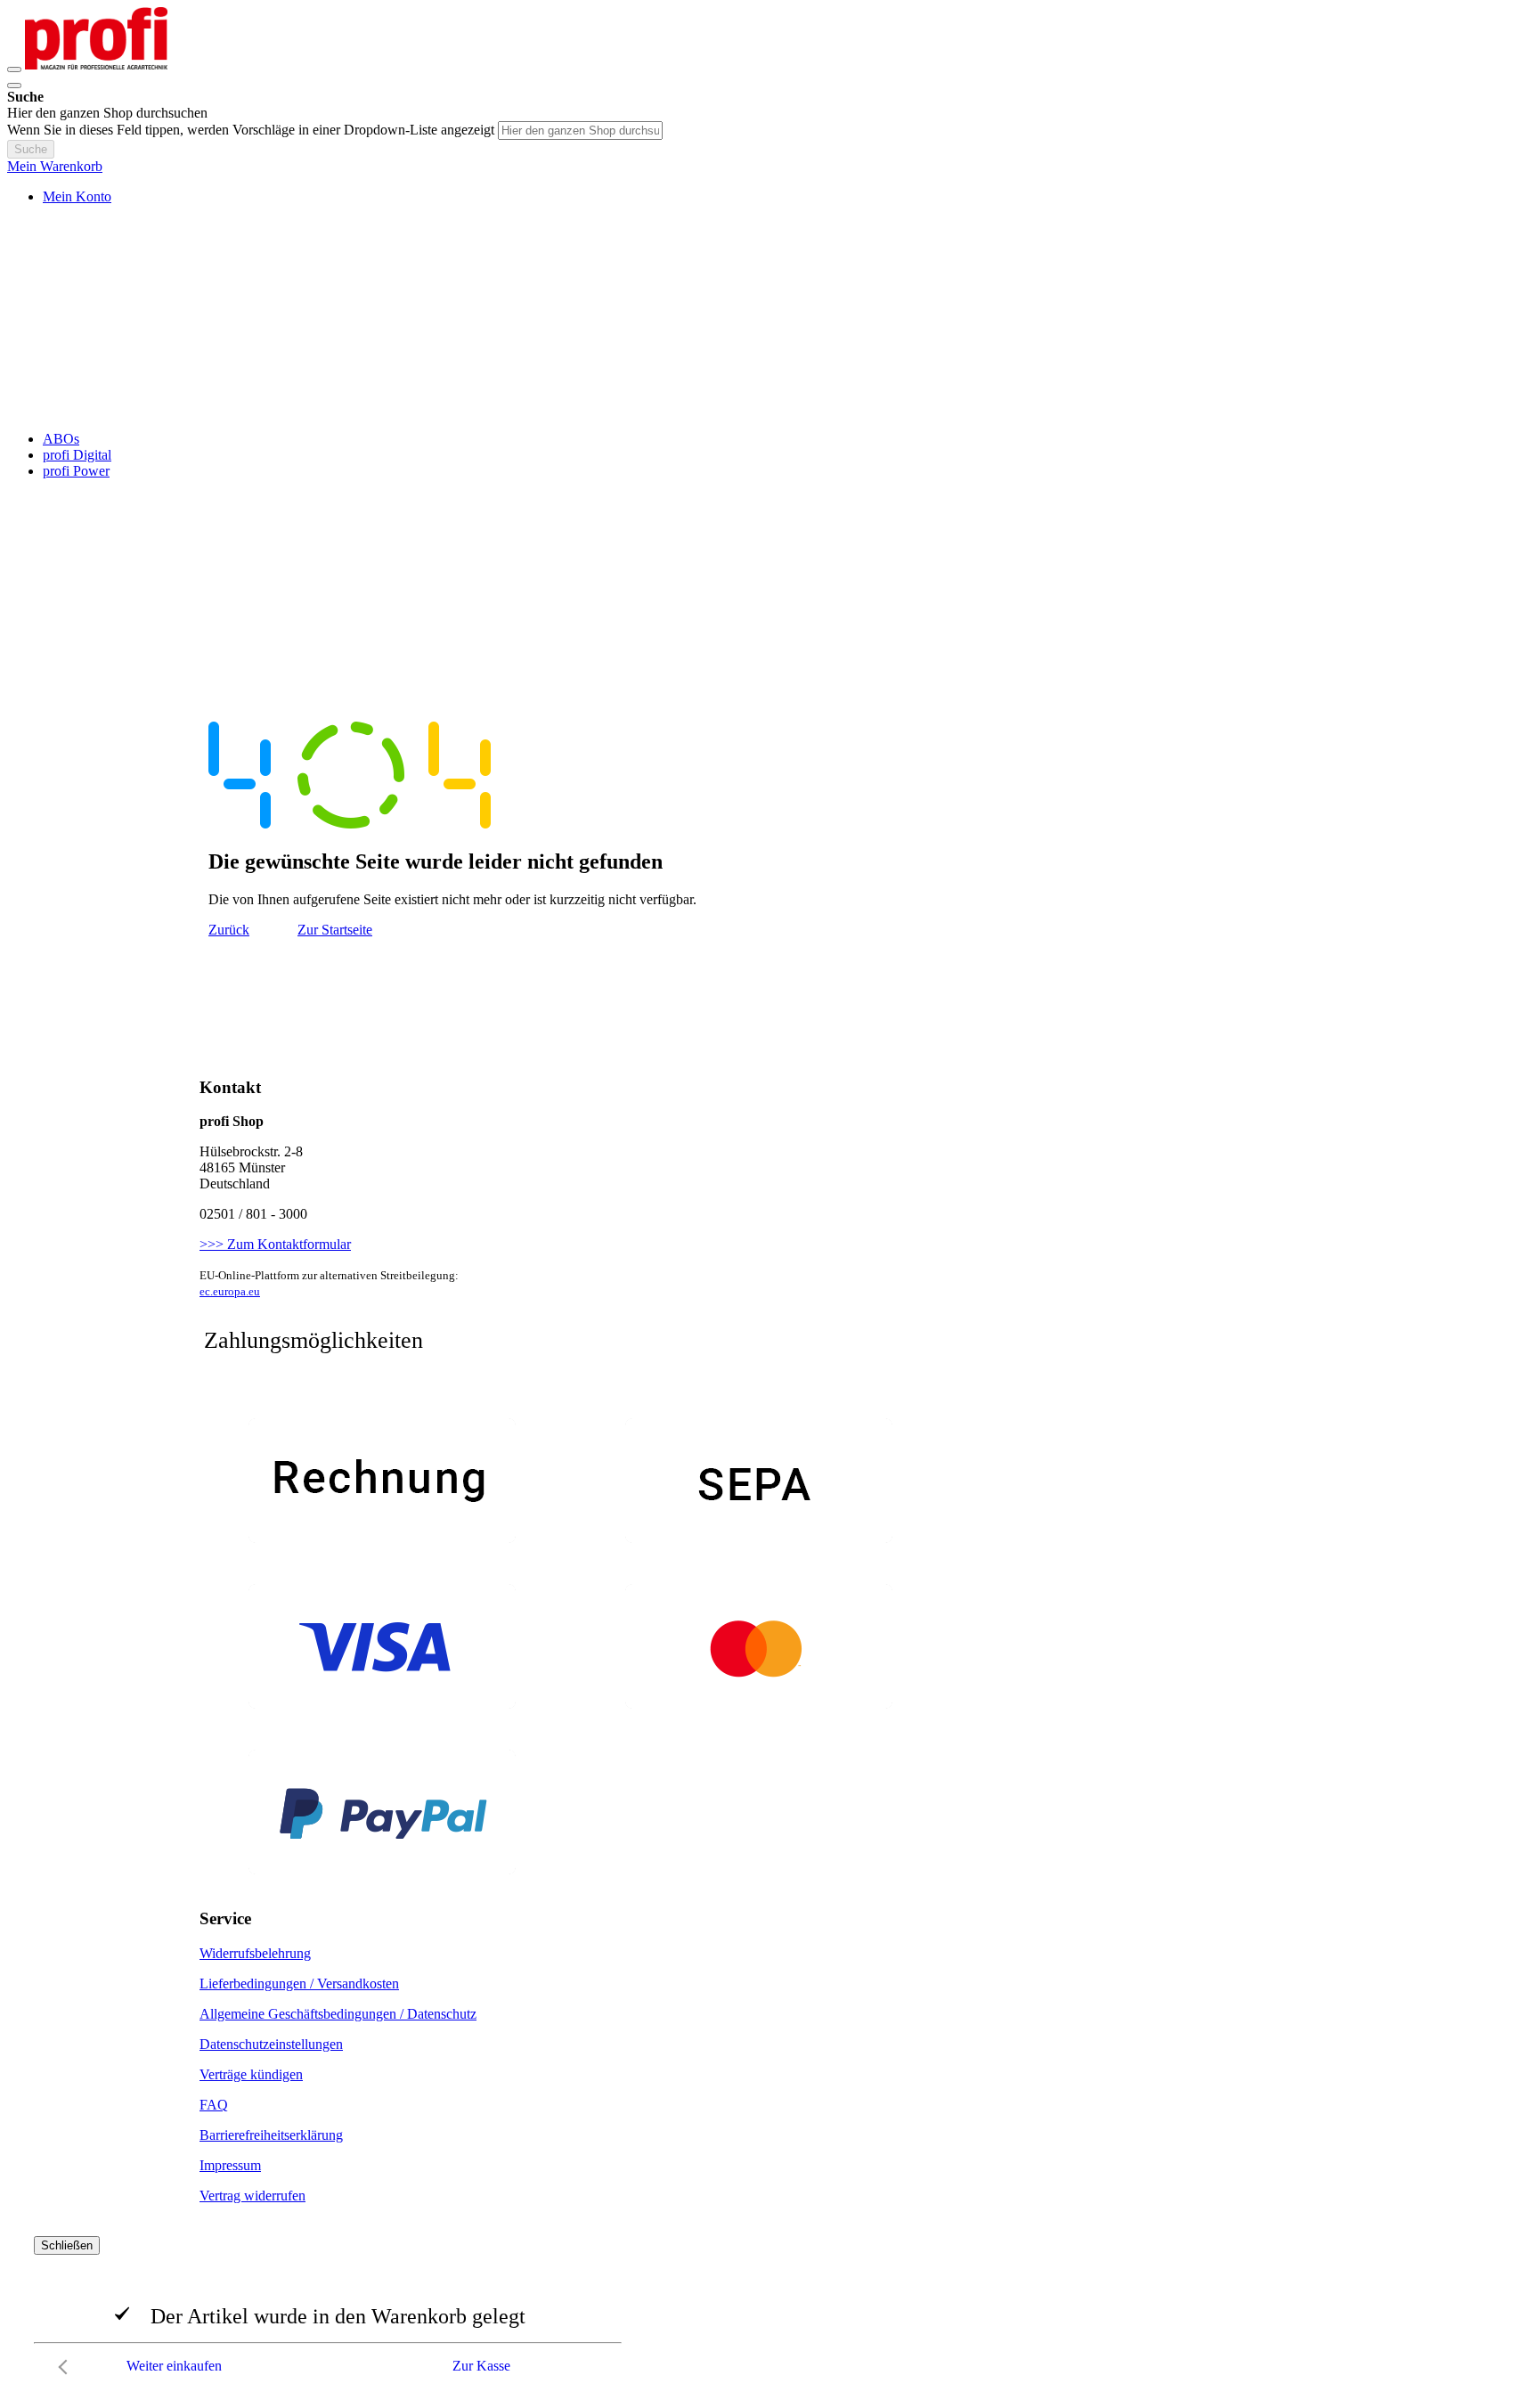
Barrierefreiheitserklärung (271, 2135)
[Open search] (14, 86)
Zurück (229, 930)
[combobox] (580, 131)
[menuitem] (61, 439)
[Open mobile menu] (14, 69)
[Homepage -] (96, 65)
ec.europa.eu (230, 1291)
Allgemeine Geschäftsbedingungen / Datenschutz (338, 2014)
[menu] (769, 455)
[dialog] (769, 2310)
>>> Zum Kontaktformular (275, 1244)
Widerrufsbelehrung (255, 1953)
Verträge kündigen (251, 2074)
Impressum (230, 2165)
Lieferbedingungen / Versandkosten (299, 1984)
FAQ (214, 2105)
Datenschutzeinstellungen (271, 2044)
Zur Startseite (335, 930)
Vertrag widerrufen (252, 2196)
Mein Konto (77, 196)
